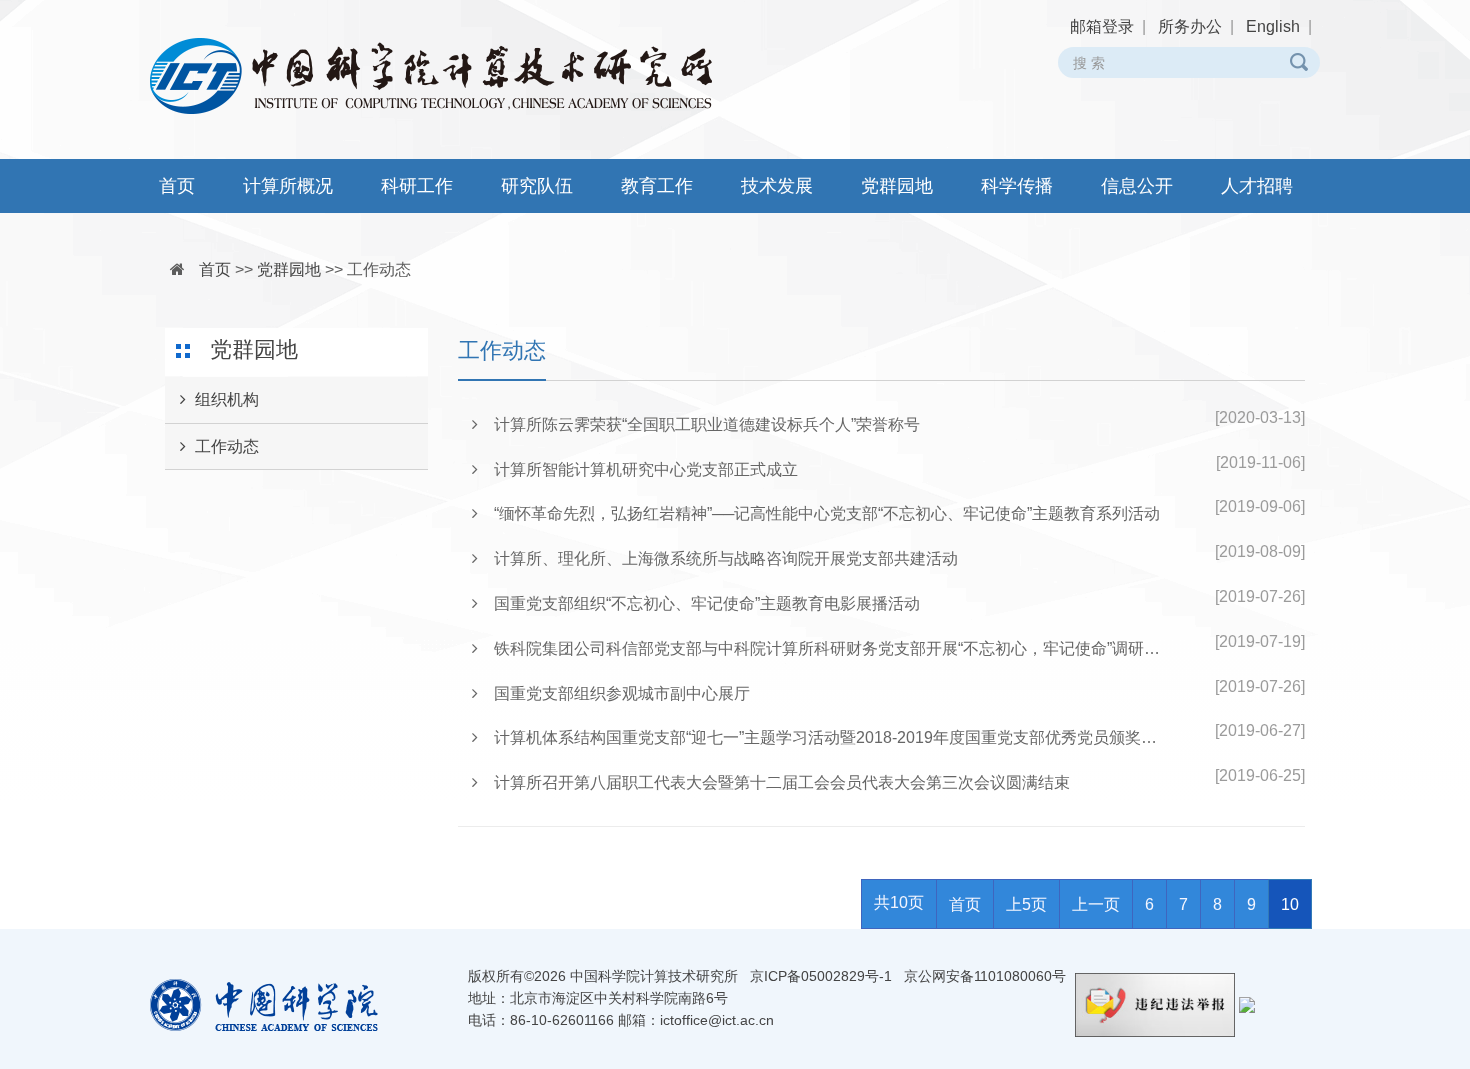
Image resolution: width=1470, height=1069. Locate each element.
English (1273, 26)
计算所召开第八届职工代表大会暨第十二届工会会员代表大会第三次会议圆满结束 (774, 782)
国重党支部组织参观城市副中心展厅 (614, 693)
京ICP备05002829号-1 (821, 976)
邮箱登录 (1102, 26)
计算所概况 (288, 186)
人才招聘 (1257, 186)
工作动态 (379, 269)
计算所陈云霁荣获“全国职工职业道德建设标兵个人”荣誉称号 (699, 424)
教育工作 (657, 186)
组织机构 (227, 399)
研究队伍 (537, 186)
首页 (177, 186)
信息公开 (1137, 186)
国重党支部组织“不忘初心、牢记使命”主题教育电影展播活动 (699, 603)
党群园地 (897, 186)
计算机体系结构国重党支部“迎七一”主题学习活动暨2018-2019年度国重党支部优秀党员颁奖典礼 (825, 737)
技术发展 (777, 186)
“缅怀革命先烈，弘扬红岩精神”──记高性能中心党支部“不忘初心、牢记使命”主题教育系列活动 (819, 513)
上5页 (1026, 904)
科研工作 (417, 186)
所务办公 (1190, 26)
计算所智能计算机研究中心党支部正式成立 (638, 469)
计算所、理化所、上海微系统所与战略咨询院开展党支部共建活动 (718, 558)
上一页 (1096, 904)
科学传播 (1017, 186)
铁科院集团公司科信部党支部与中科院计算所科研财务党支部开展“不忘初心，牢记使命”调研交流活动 (825, 648)
